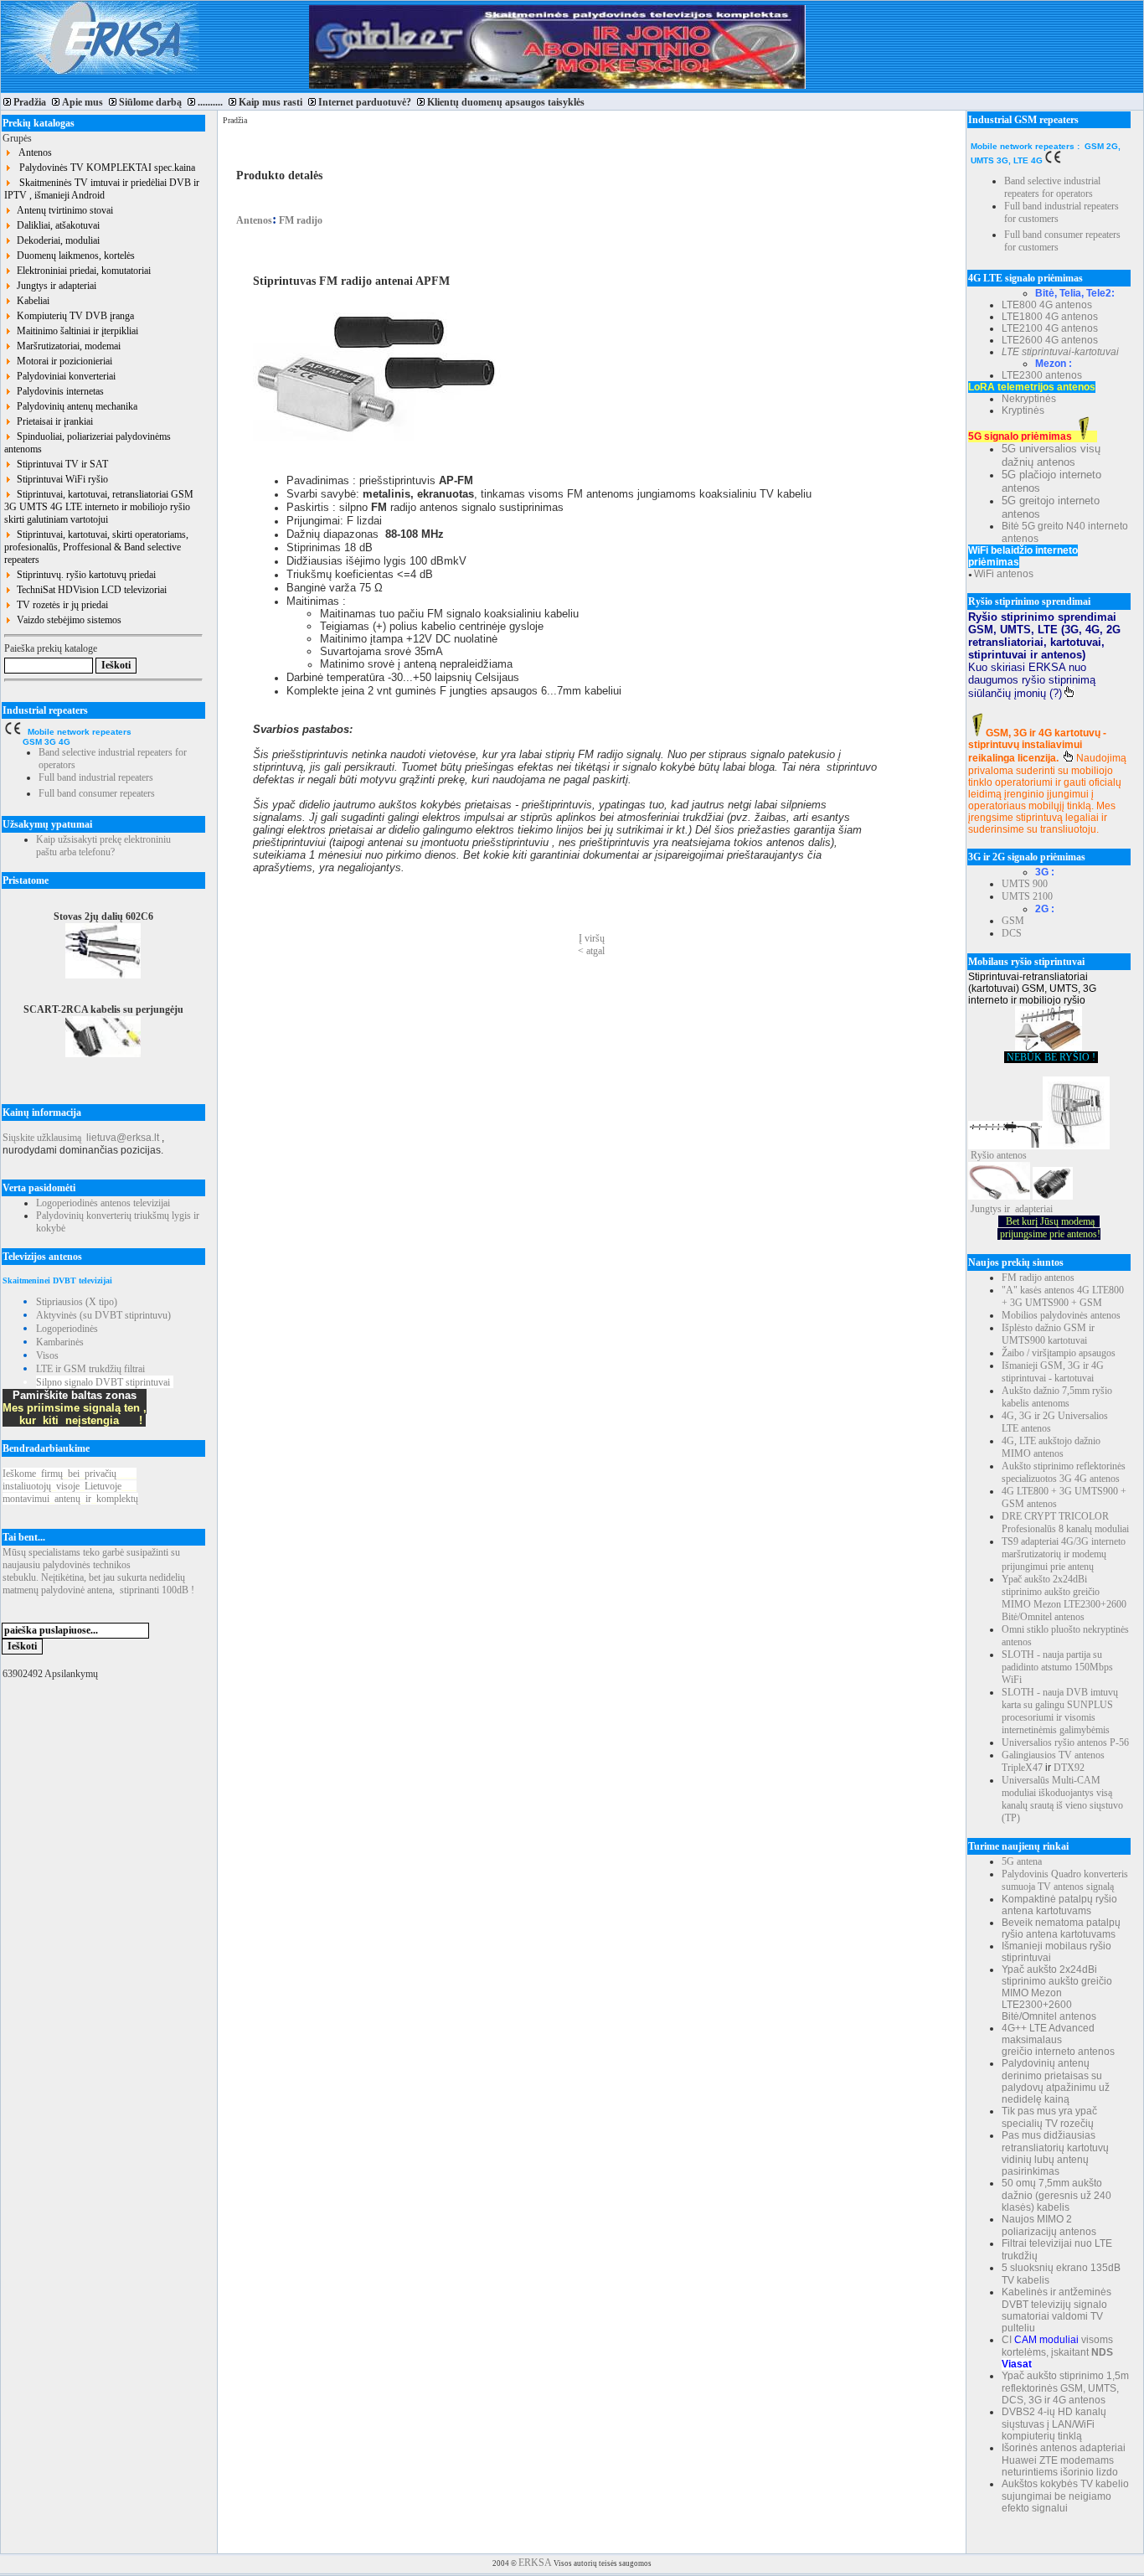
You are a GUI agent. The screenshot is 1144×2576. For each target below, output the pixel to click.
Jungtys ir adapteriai (54, 286)
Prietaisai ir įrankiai (52, 421)
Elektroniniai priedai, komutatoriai (81, 271)
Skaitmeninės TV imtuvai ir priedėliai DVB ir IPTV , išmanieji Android (102, 189)
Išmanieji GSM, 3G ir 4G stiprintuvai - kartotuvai (1053, 1372)
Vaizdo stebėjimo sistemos (67, 620)
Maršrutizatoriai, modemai (66, 346)
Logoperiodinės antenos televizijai (103, 1203)
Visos (47, 1355)
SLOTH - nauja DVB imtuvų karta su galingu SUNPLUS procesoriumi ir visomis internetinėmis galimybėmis (1060, 1711)
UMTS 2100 (1027, 896)
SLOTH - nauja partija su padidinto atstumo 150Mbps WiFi (1057, 1667)
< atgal (591, 951)
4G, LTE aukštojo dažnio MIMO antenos (1051, 1447)
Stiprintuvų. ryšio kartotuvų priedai (84, 575)
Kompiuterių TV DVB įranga (73, 316)
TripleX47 (1022, 1768)
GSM (1013, 921)
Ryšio (982, 1155)
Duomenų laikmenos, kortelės (73, 256)
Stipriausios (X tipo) (77, 1302)
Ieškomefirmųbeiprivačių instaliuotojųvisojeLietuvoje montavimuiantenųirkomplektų (70, 1486)
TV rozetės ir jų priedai (60, 605)
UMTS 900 (1025, 884)
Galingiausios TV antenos (1053, 1755)
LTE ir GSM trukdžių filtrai (90, 1369)
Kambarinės (60, 1342)
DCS (1012, 933)
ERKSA (535, 2563)
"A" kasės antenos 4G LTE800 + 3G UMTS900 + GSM (1063, 1296)
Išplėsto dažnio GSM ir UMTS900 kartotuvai (1048, 1334)
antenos (1012, 1155)
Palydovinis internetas (58, 391)
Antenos (32, 152)
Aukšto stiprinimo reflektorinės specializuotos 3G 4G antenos (1064, 1472)
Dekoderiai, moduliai (56, 240)
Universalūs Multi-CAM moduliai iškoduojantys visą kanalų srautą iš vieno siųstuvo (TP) (1062, 1799)
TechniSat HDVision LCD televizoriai (89, 590)
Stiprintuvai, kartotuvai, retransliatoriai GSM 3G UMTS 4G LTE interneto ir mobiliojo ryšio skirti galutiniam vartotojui (99, 507)
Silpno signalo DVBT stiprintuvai (103, 1382)
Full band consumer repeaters (97, 793)
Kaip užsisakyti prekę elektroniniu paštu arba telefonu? (103, 846)
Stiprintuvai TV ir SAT (60, 464)
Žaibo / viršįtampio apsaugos (1059, 1353)
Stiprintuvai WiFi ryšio (60, 479)
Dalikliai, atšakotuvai (56, 225)
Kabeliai (31, 301)
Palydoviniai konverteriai (64, 376)
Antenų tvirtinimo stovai (62, 210)
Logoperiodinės (67, 1329)
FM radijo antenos (1038, 1278)
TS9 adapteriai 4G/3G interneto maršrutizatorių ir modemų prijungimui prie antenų (1064, 1554)
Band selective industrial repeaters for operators (1052, 187)
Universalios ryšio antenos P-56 (1065, 1742)
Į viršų (592, 938)
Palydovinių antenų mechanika (75, 406)
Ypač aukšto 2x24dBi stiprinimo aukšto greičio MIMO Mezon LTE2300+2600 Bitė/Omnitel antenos (1064, 1598)
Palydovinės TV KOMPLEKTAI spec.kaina (103, 168)
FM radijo (299, 220)
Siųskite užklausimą (42, 1138)
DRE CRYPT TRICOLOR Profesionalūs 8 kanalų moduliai (1065, 1523)
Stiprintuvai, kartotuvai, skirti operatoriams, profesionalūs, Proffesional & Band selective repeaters (96, 547)
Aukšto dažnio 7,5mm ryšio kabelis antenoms (1057, 1397)
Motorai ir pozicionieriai (62, 361)
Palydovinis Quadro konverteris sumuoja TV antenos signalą (1065, 1880)
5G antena (1022, 1861)
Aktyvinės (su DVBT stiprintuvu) (103, 1315)
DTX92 (1069, 1768)
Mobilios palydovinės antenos (1061, 1315)
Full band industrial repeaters (96, 777)
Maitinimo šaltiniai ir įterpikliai (75, 331)
